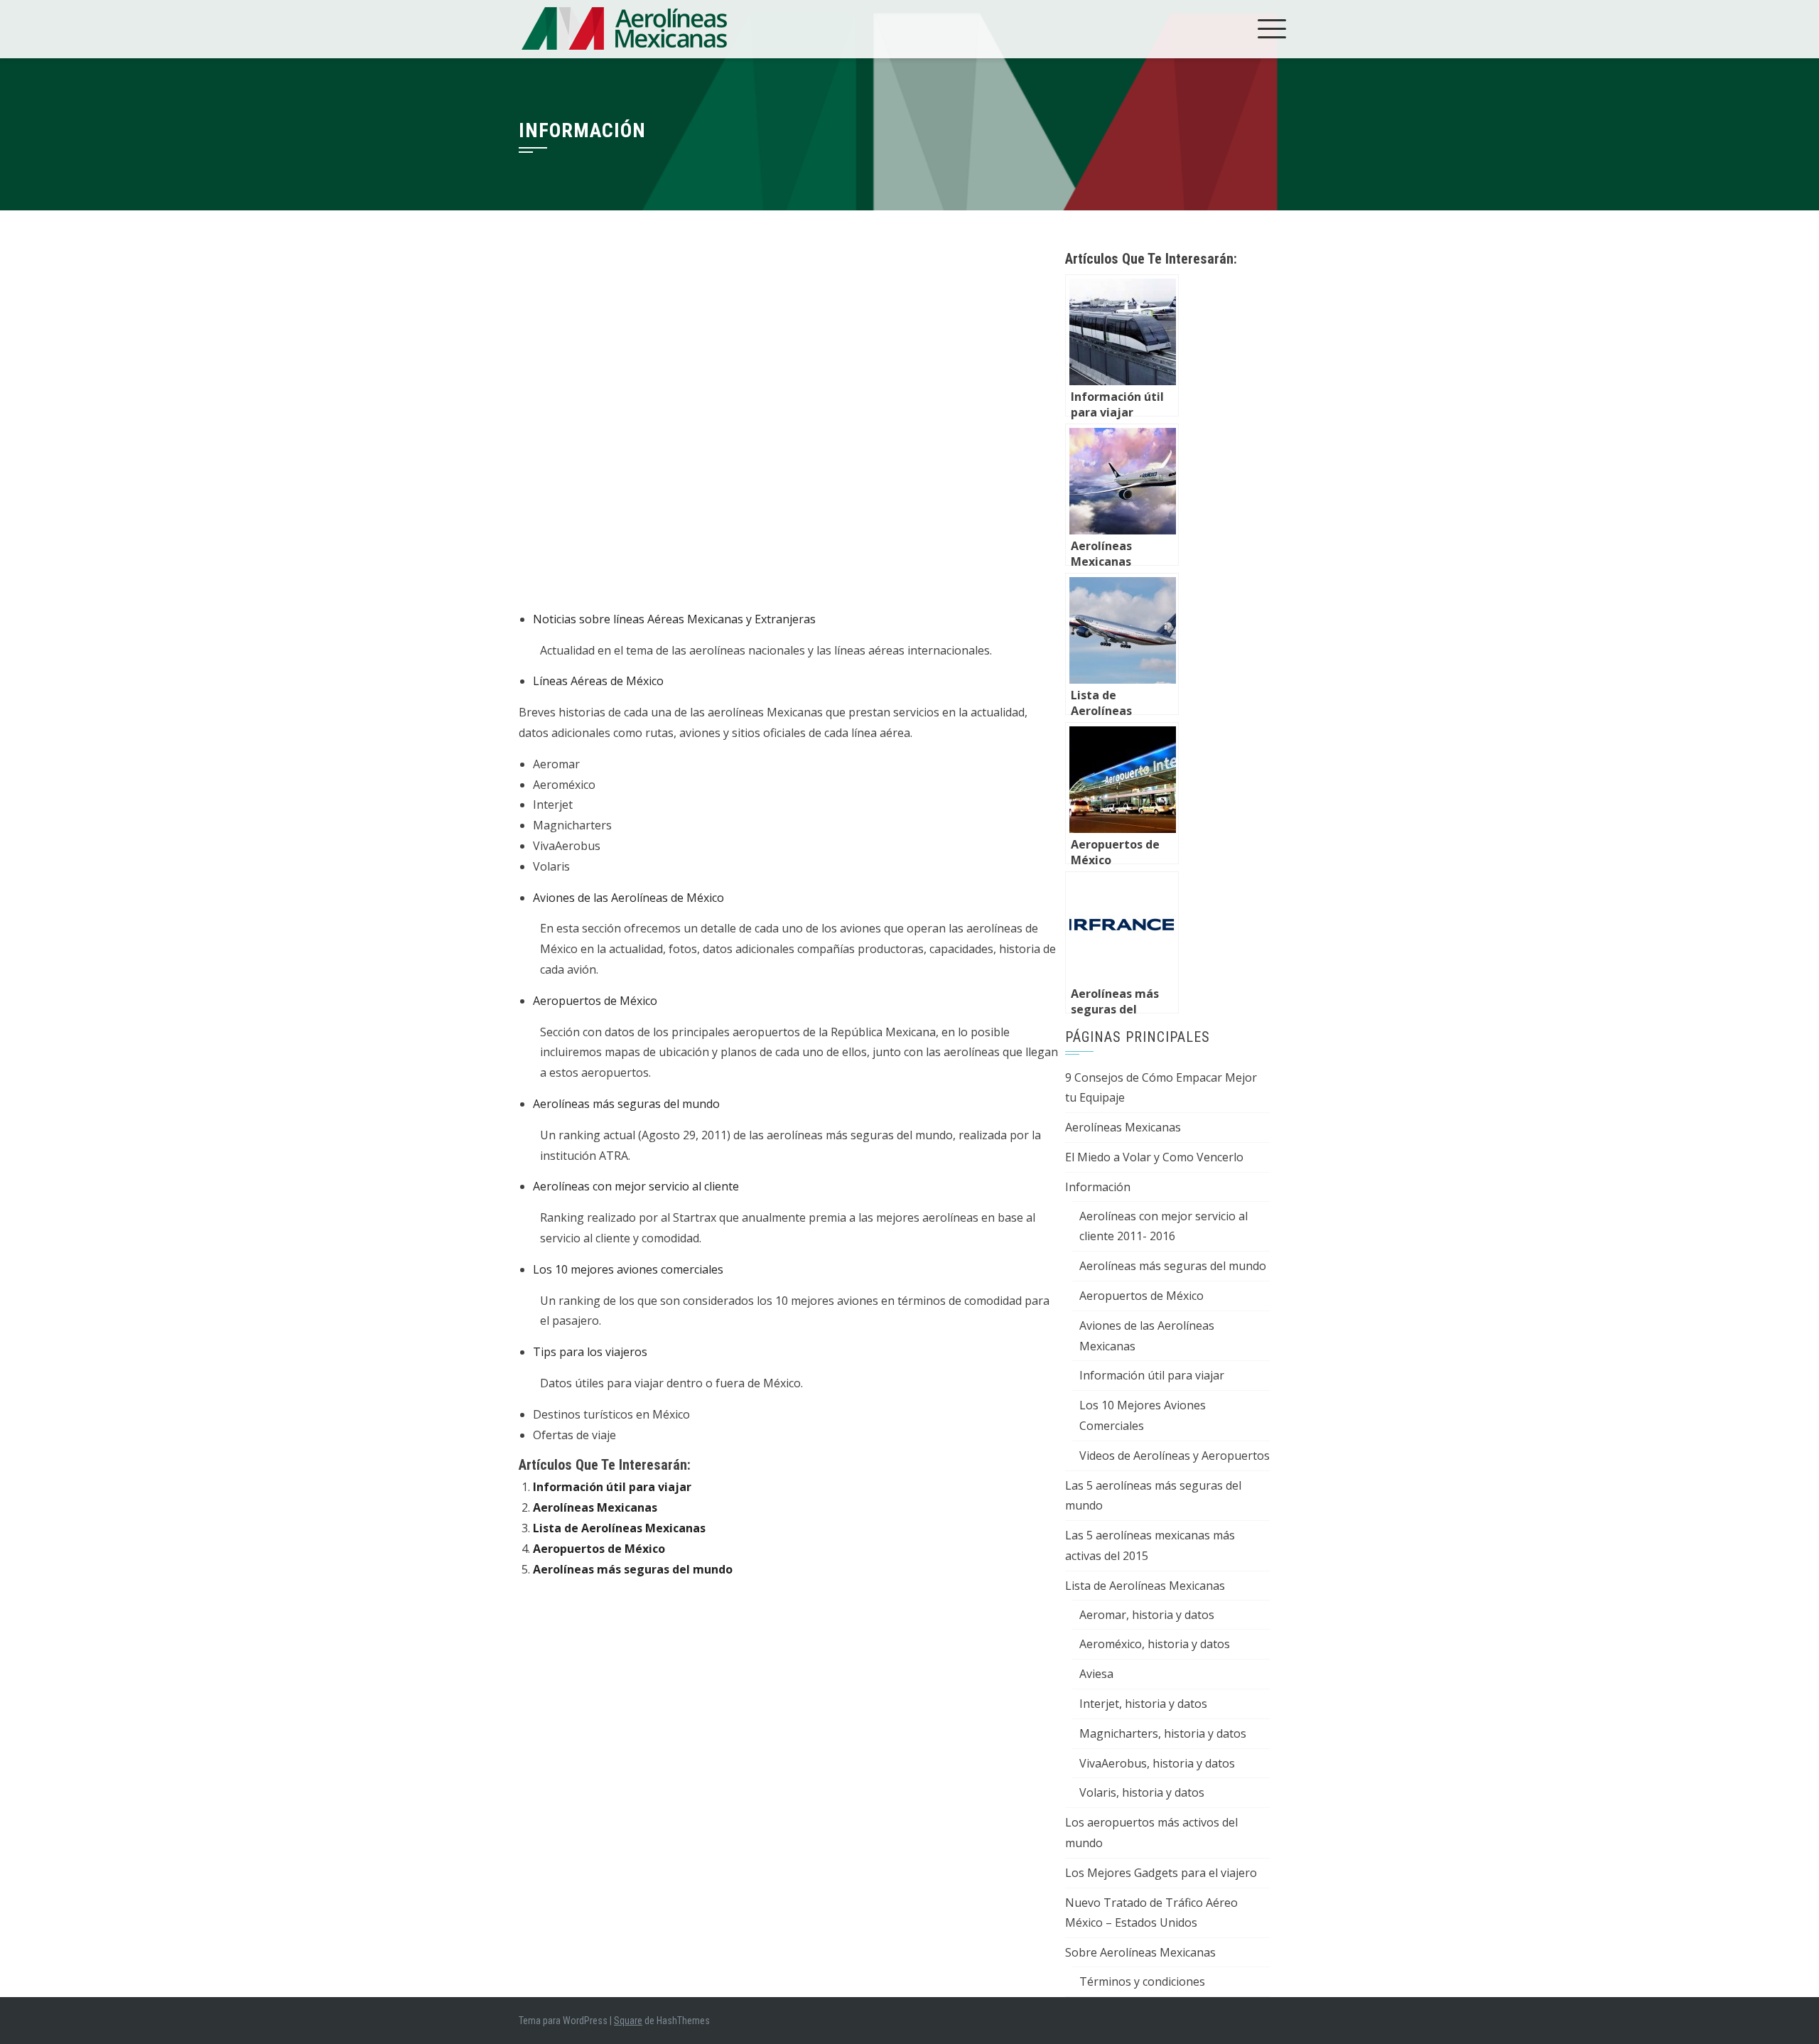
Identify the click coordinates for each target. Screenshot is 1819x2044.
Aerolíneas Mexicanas (595, 1507)
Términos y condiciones (1142, 1981)
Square (628, 2021)
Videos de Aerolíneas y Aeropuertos (1175, 1456)
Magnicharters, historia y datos (1163, 1733)
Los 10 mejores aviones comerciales (628, 1269)
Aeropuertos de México (595, 1001)
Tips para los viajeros (590, 1352)
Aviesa (1096, 1674)
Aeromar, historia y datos (1147, 1615)
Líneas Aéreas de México (598, 681)
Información (1098, 1187)
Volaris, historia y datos (1142, 1792)
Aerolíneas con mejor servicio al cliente (636, 1186)
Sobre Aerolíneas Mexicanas (1140, 1952)
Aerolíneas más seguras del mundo (626, 1104)
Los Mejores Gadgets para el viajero (1161, 1873)
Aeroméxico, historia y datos (1155, 1644)
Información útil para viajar (612, 1487)
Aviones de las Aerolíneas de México (628, 898)
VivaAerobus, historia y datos (1157, 1763)
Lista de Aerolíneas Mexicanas (619, 1528)
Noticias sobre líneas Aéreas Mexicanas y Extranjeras (674, 619)
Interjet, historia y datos (1143, 1704)
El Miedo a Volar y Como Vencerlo (1154, 1157)
